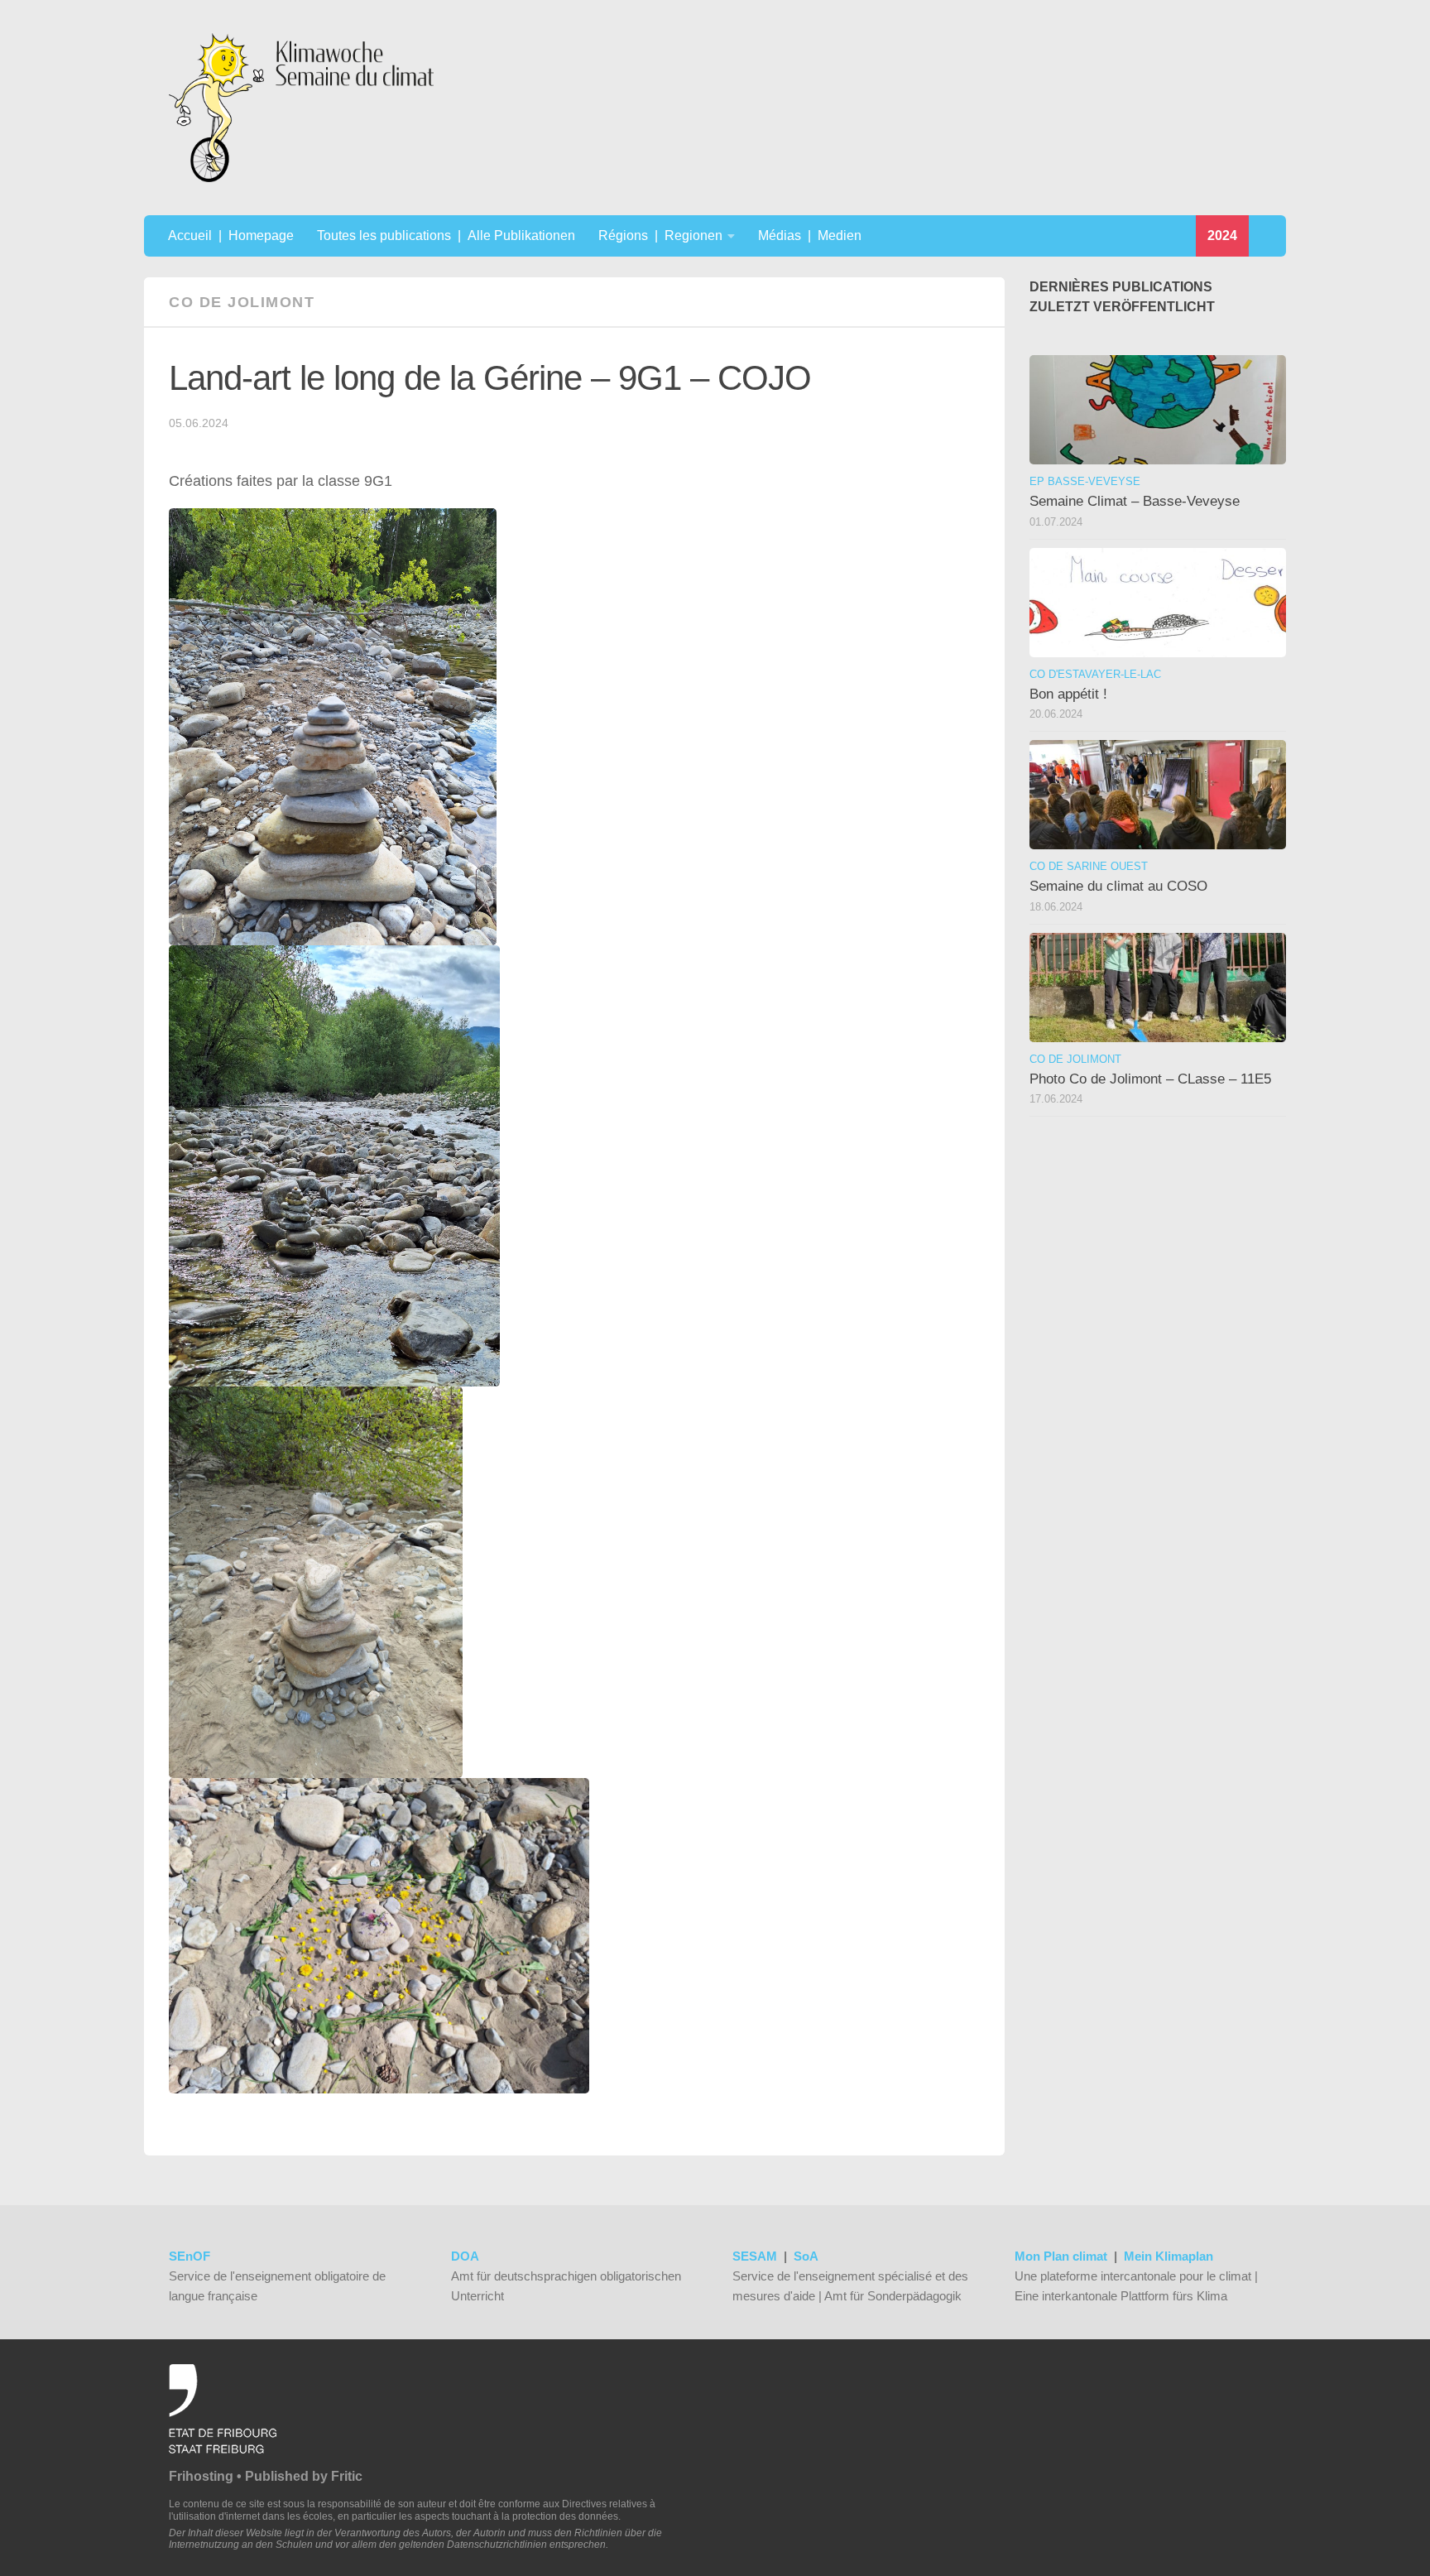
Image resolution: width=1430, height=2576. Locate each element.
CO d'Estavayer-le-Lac (1095, 674)
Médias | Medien (810, 235)
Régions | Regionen (660, 235)
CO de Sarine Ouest (1089, 866)
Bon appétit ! (1068, 694)
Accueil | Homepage (231, 235)
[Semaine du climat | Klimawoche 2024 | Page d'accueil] (301, 108)
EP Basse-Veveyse (1085, 481)
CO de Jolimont (242, 302)
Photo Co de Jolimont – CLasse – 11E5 (1150, 1079)
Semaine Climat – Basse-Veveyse (1135, 501)
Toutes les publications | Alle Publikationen (446, 235)
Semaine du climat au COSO (1118, 886)
